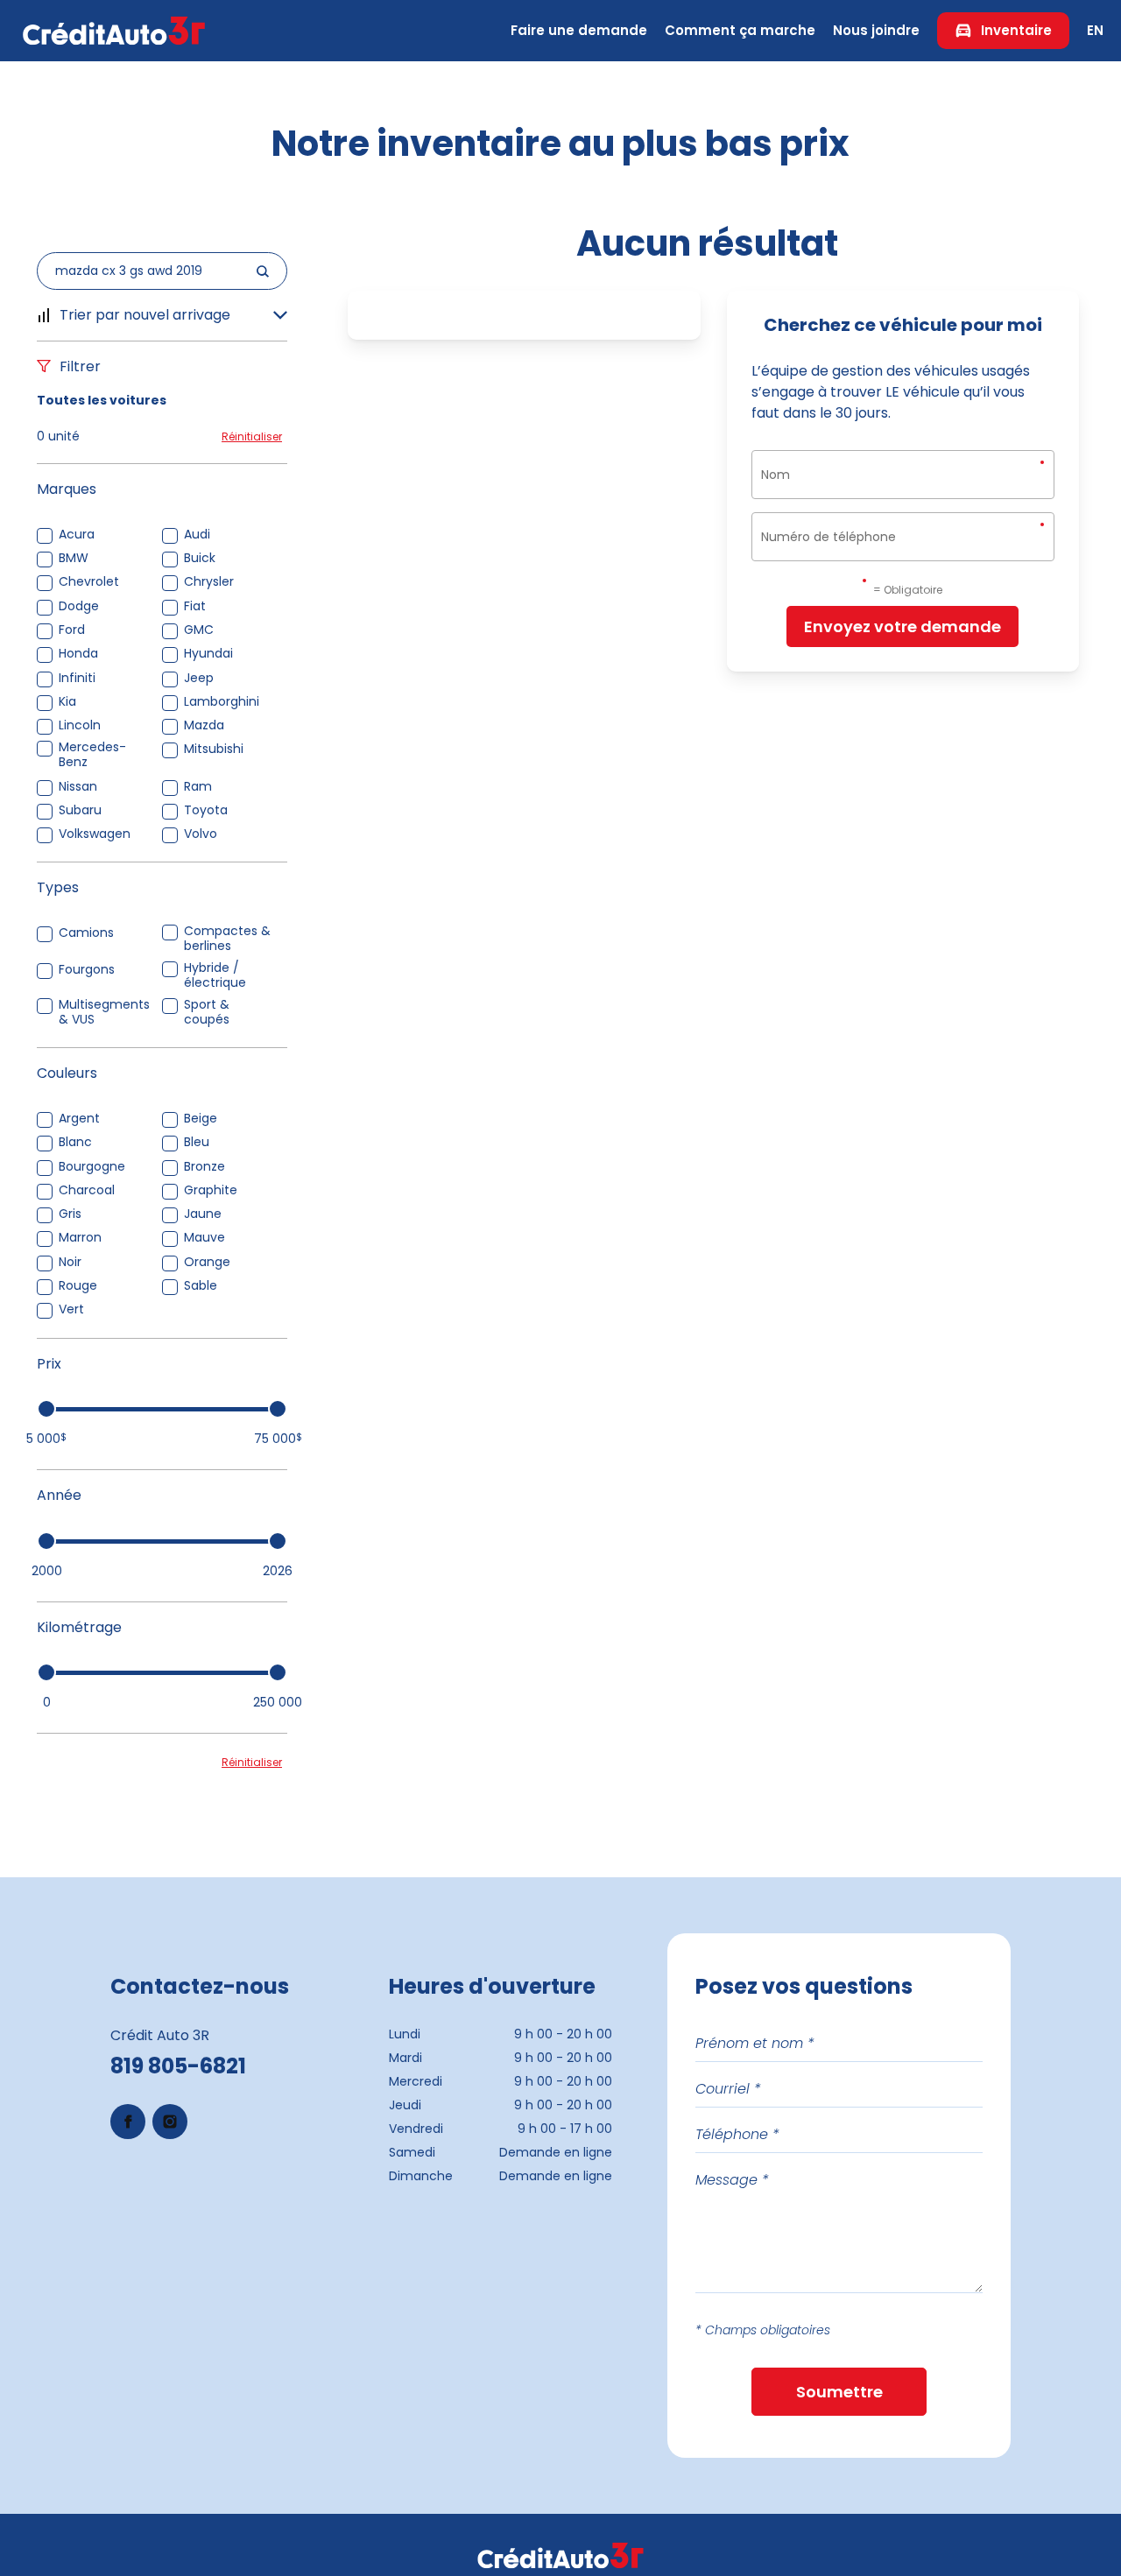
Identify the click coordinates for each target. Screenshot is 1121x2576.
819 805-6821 (178, 2066)
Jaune (203, 1214)
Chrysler (209, 582)
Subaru (80, 810)
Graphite (211, 1190)
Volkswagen (95, 834)
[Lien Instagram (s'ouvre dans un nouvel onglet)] (170, 2122)
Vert (71, 1309)
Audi (197, 535)
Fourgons (87, 970)
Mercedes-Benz (92, 755)
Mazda (204, 725)
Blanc (75, 1142)
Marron (80, 1238)
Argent (79, 1119)
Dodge (79, 606)
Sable (201, 1286)
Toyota (206, 810)
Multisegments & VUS (104, 1012)
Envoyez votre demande (902, 626)
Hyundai (208, 654)
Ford (72, 630)
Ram (198, 787)
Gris (70, 1214)
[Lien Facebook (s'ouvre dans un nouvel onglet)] (128, 2122)
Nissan (78, 787)
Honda (78, 654)
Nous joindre (876, 30)
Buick (200, 558)
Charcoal (87, 1190)
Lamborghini (222, 702)
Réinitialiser (252, 436)
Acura (77, 535)
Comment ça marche (740, 30)
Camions (86, 933)
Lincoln (80, 725)
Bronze (204, 1167)
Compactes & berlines (227, 939)
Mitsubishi (214, 749)
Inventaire (1016, 30)
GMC (199, 630)
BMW (74, 558)
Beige (201, 1119)
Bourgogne (92, 1167)
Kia (67, 702)
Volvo (201, 834)
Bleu (197, 1142)
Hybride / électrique (215, 975)
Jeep (199, 678)
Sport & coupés (207, 1012)
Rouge (78, 1286)
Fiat (195, 606)
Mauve (204, 1238)
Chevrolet (89, 582)
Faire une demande (579, 30)
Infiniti (77, 678)
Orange (207, 1262)
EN (1095, 30)
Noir (70, 1262)
